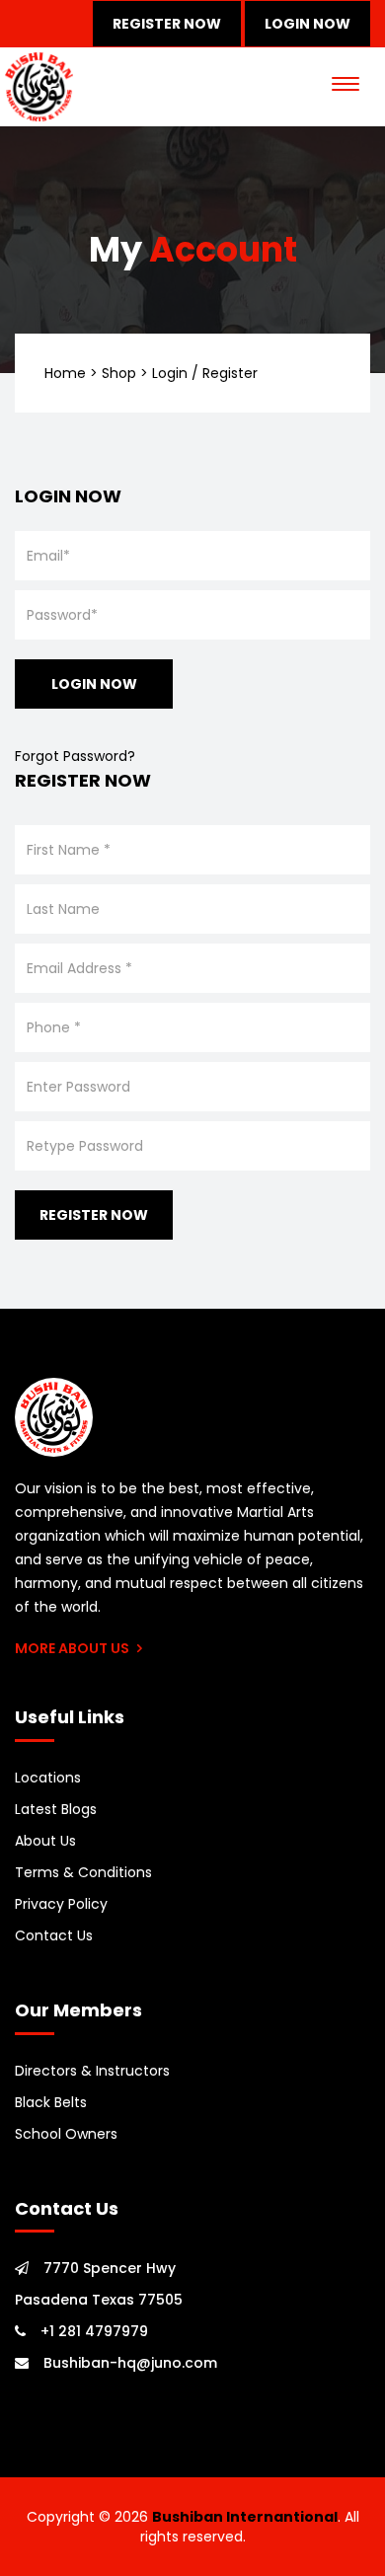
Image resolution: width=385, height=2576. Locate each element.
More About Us (74, 1648)
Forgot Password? (75, 756)
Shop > (125, 373)
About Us (45, 1841)
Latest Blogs (56, 1809)
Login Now (308, 24)
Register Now (167, 24)
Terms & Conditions (83, 1872)
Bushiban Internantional (245, 2517)
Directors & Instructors (92, 2071)
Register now (94, 1215)
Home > (71, 373)
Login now (94, 684)
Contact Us (54, 1935)
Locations (48, 1778)
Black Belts (51, 2102)
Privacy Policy (61, 1904)
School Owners (66, 2134)
